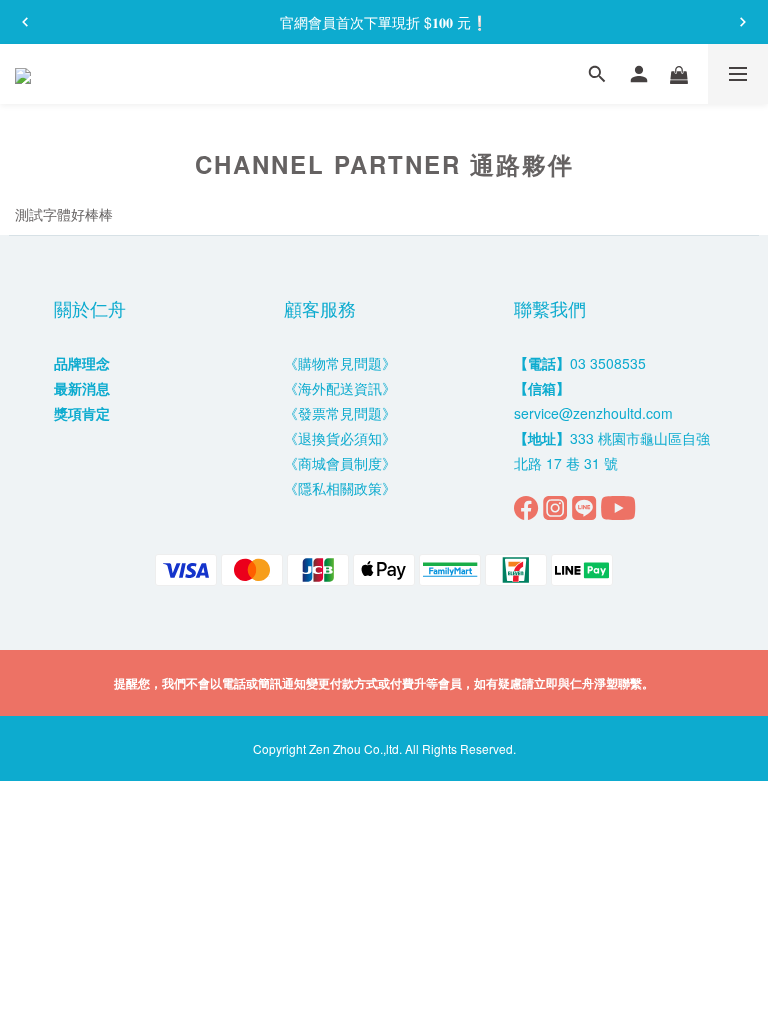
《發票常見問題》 (340, 413)
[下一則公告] (743, 22)
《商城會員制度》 (340, 463)
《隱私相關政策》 (340, 488)
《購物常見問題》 (340, 363)
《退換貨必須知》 (340, 438)
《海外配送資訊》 (340, 388)
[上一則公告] (25, 22)
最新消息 (82, 388)
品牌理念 (82, 363)
